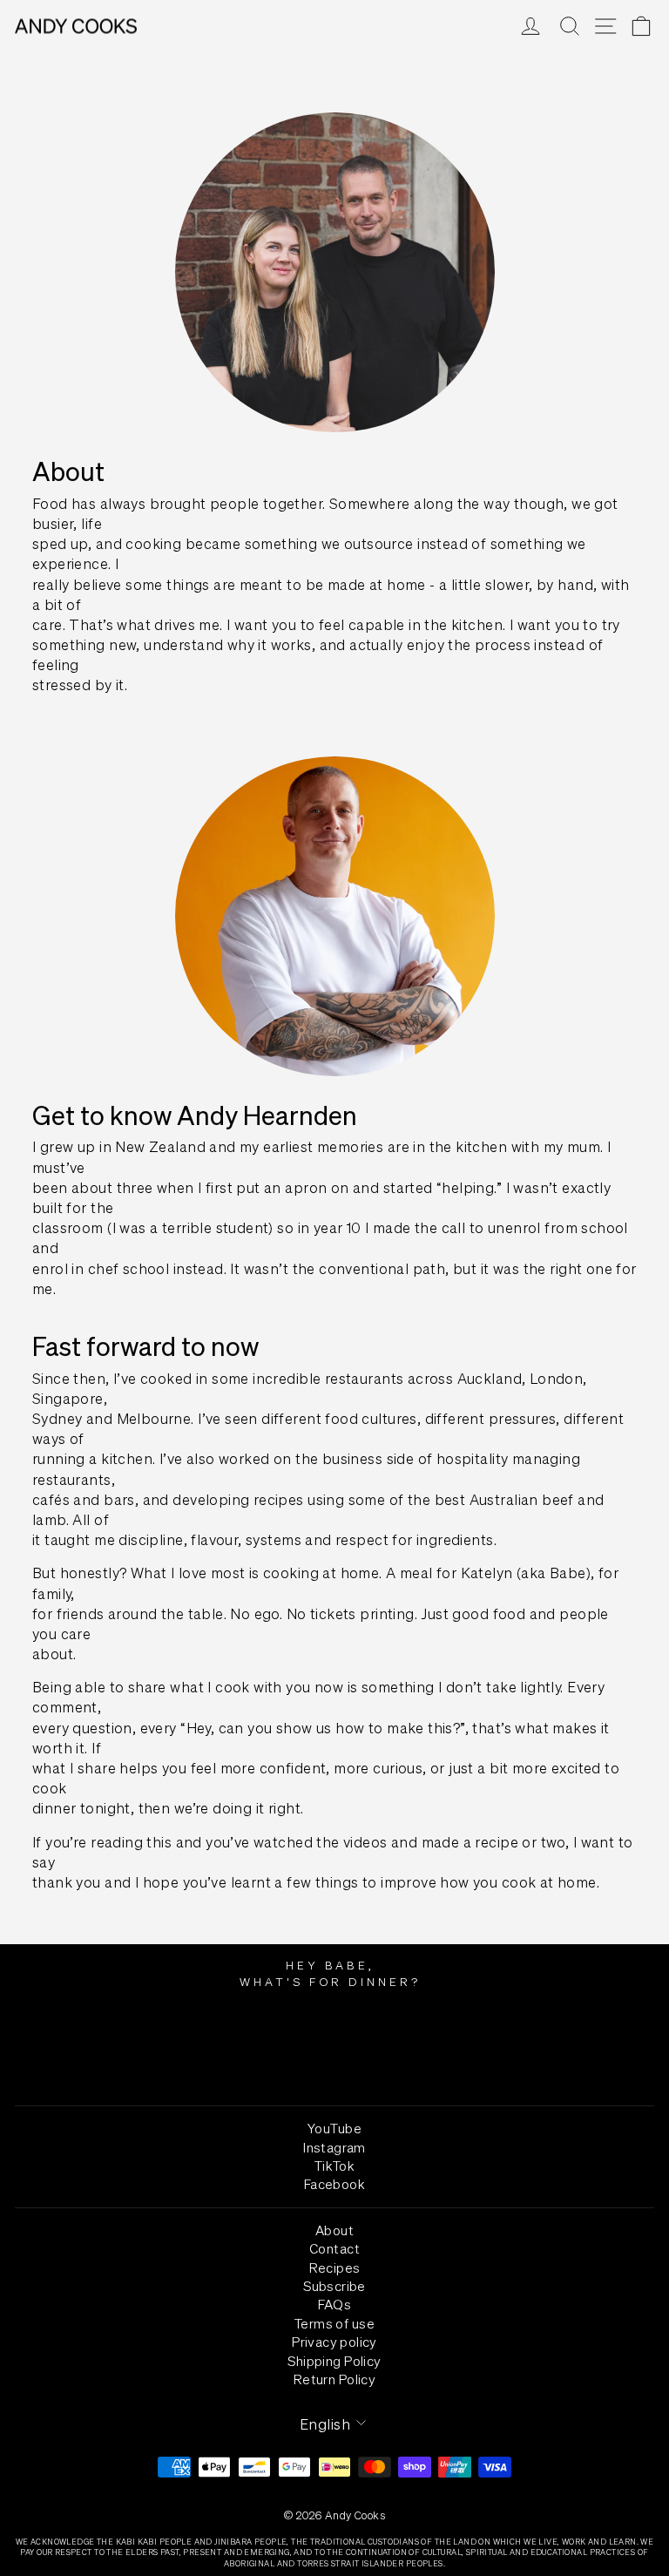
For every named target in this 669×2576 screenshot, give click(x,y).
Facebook (334, 2184)
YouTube (334, 2128)
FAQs (335, 2304)
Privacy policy (334, 2342)
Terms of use (334, 2323)
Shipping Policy (334, 2361)
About (334, 2230)
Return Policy (334, 2379)
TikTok (334, 2166)
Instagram (334, 2147)
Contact (334, 2248)
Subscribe (334, 2286)
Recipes (335, 2268)
